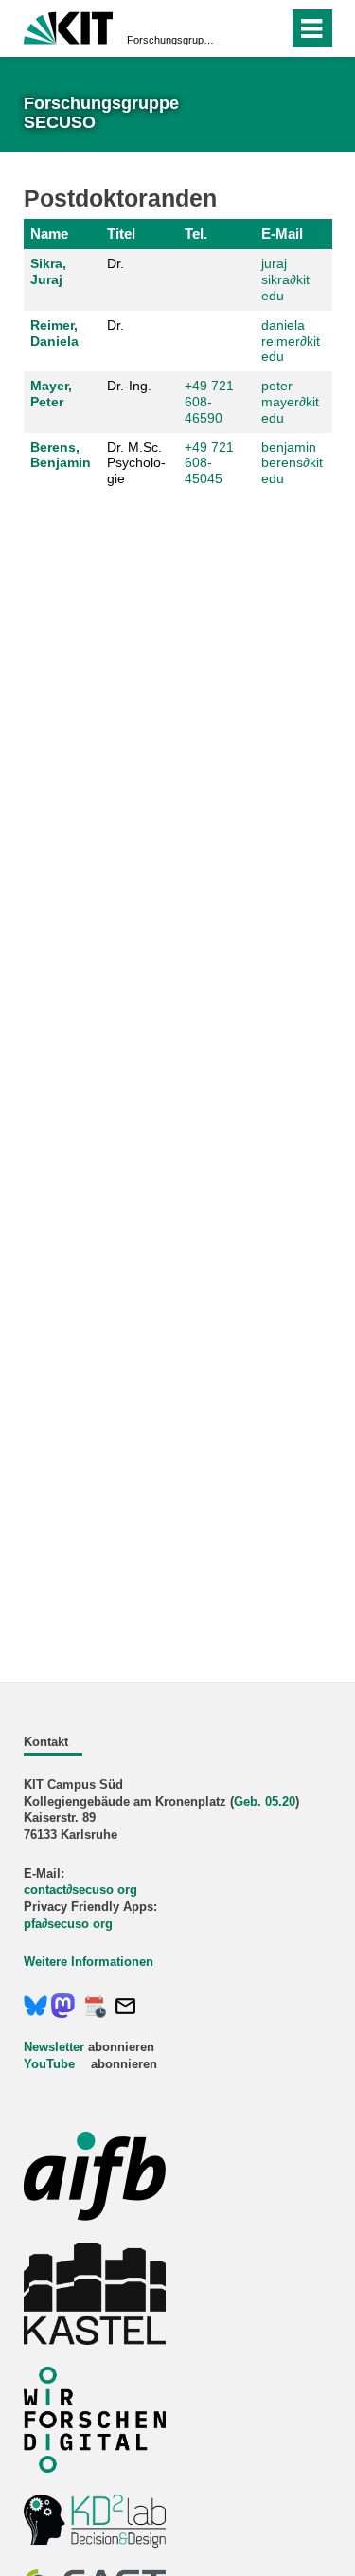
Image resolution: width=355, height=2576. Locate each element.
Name (49, 234)
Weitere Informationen (89, 1962)
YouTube (49, 2064)
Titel (121, 234)
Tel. (196, 234)
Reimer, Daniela (54, 333)
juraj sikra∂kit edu (285, 279)
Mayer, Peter (51, 394)
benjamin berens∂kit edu (292, 463)
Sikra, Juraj (48, 271)
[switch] (240, 28)
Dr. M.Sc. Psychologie (136, 463)
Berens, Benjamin (61, 455)
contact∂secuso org (80, 1890)
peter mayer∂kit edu (290, 402)
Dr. (115, 263)
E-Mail (282, 234)
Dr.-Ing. (129, 386)
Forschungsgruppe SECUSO (172, 40)
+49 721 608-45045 (209, 463)
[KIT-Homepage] (69, 26)
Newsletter (54, 2047)
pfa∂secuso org (68, 1924)
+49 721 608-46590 (209, 402)
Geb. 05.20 (265, 1802)
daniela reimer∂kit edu (291, 341)
